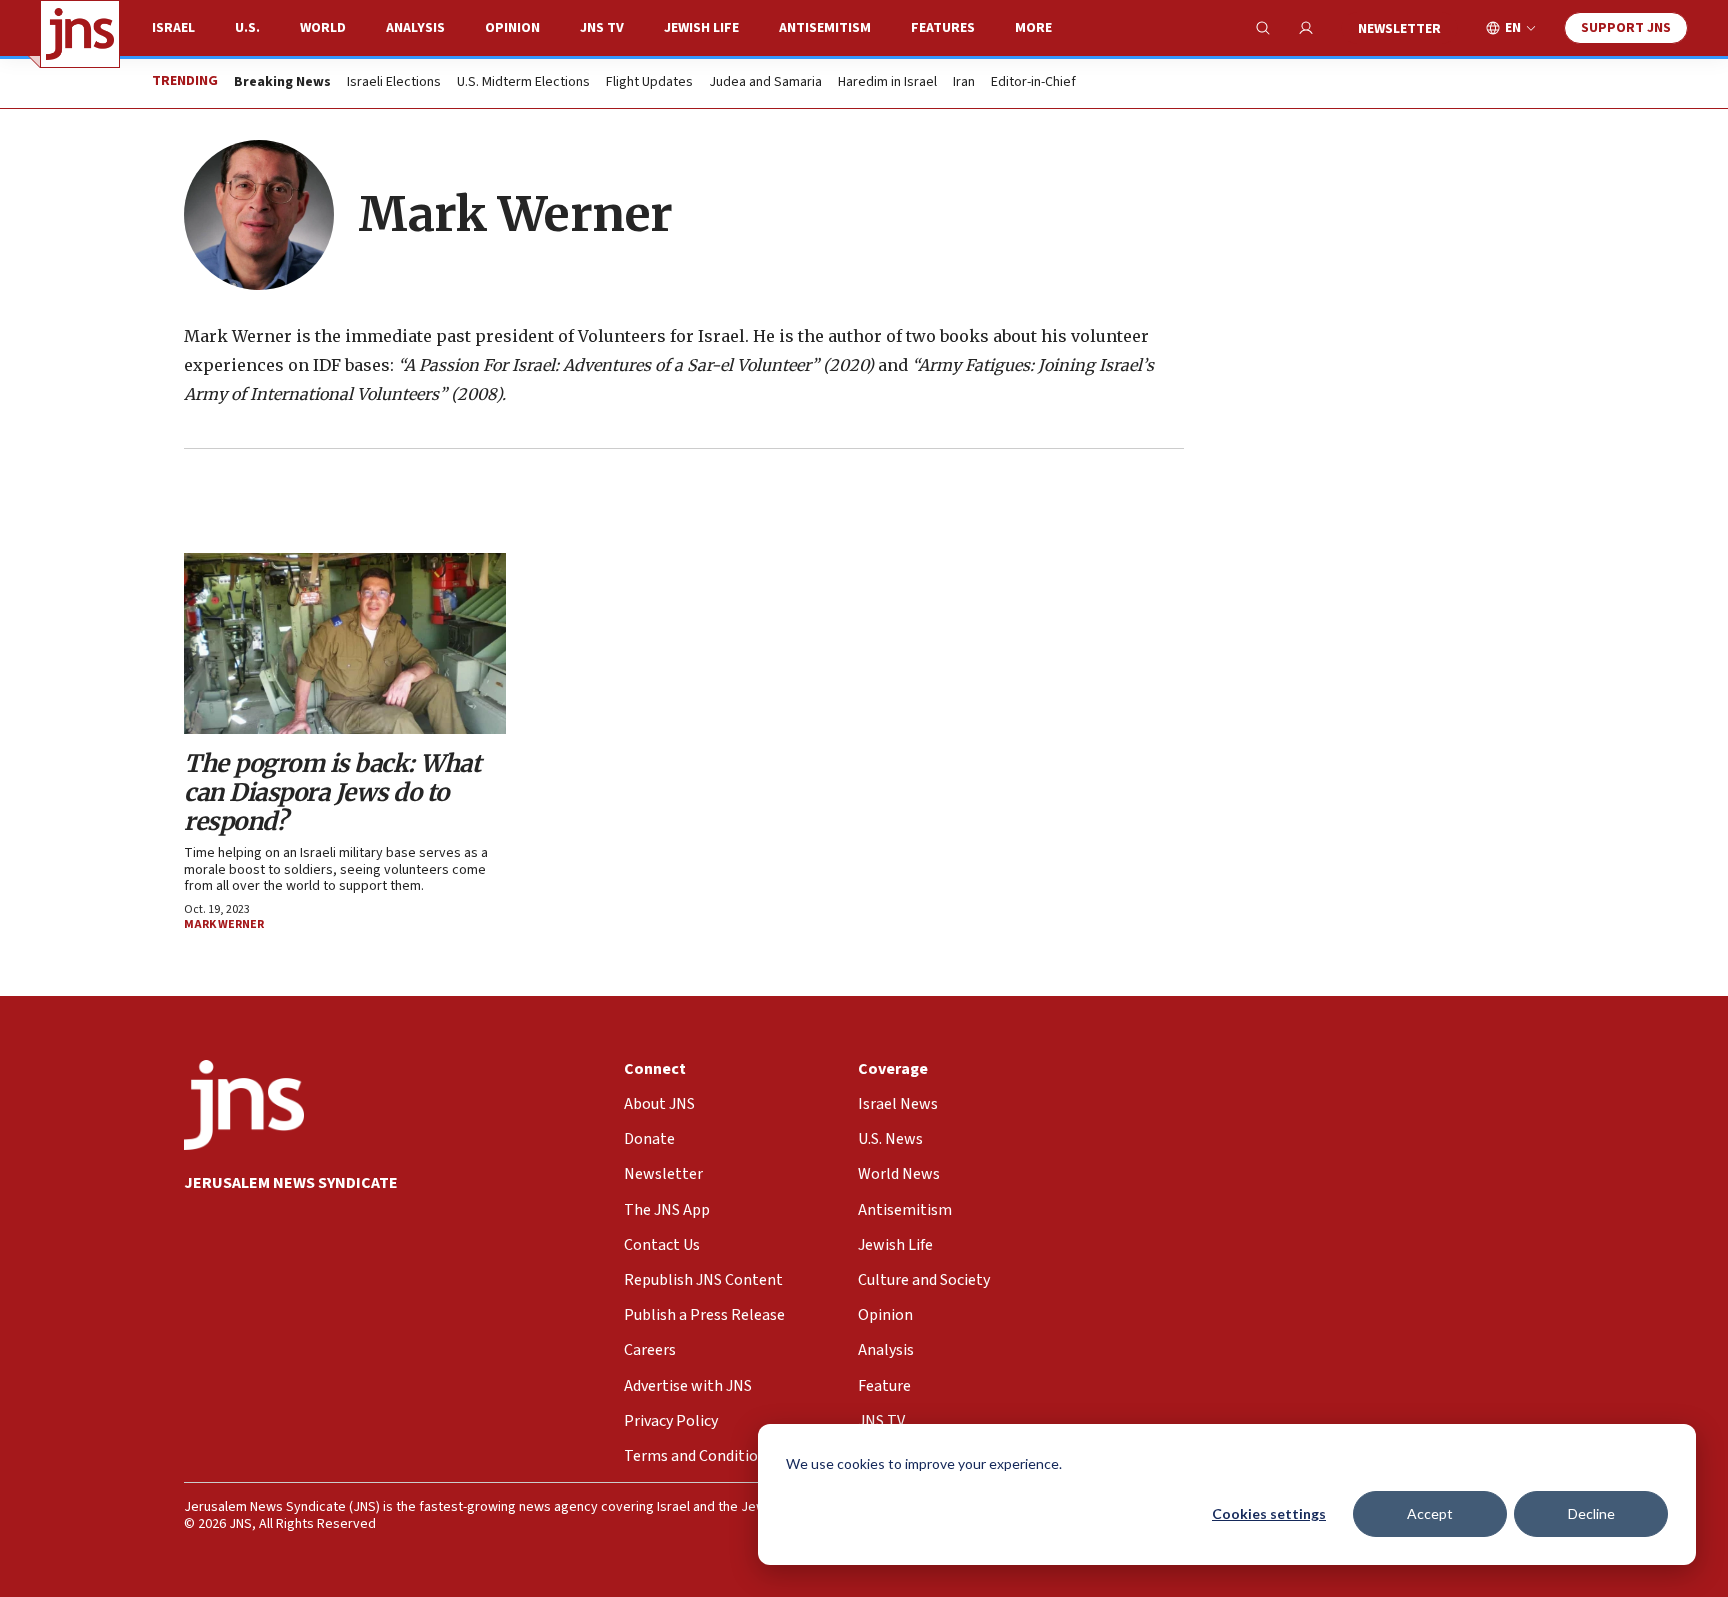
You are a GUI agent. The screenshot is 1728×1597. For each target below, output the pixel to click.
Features (943, 28)
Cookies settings (1269, 1513)
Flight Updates (649, 83)
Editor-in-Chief (1033, 83)
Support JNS (1626, 28)
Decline (1591, 1513)
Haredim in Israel (887, 83)
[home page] (80, 34)
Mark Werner (224, 924)
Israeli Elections (394, 83)
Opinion (512, 28)
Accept (1430, 1513)
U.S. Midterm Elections (523, 83)
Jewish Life (701, 28)
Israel (173, 28)
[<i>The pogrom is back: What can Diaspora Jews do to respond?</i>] (345, 643)
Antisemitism (825, 28)
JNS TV (602, 28)
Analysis (415, 28)
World (323, 28)
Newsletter (1399, 29)
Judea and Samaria (765, 83)
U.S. (247, 28)
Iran (964, 83)
